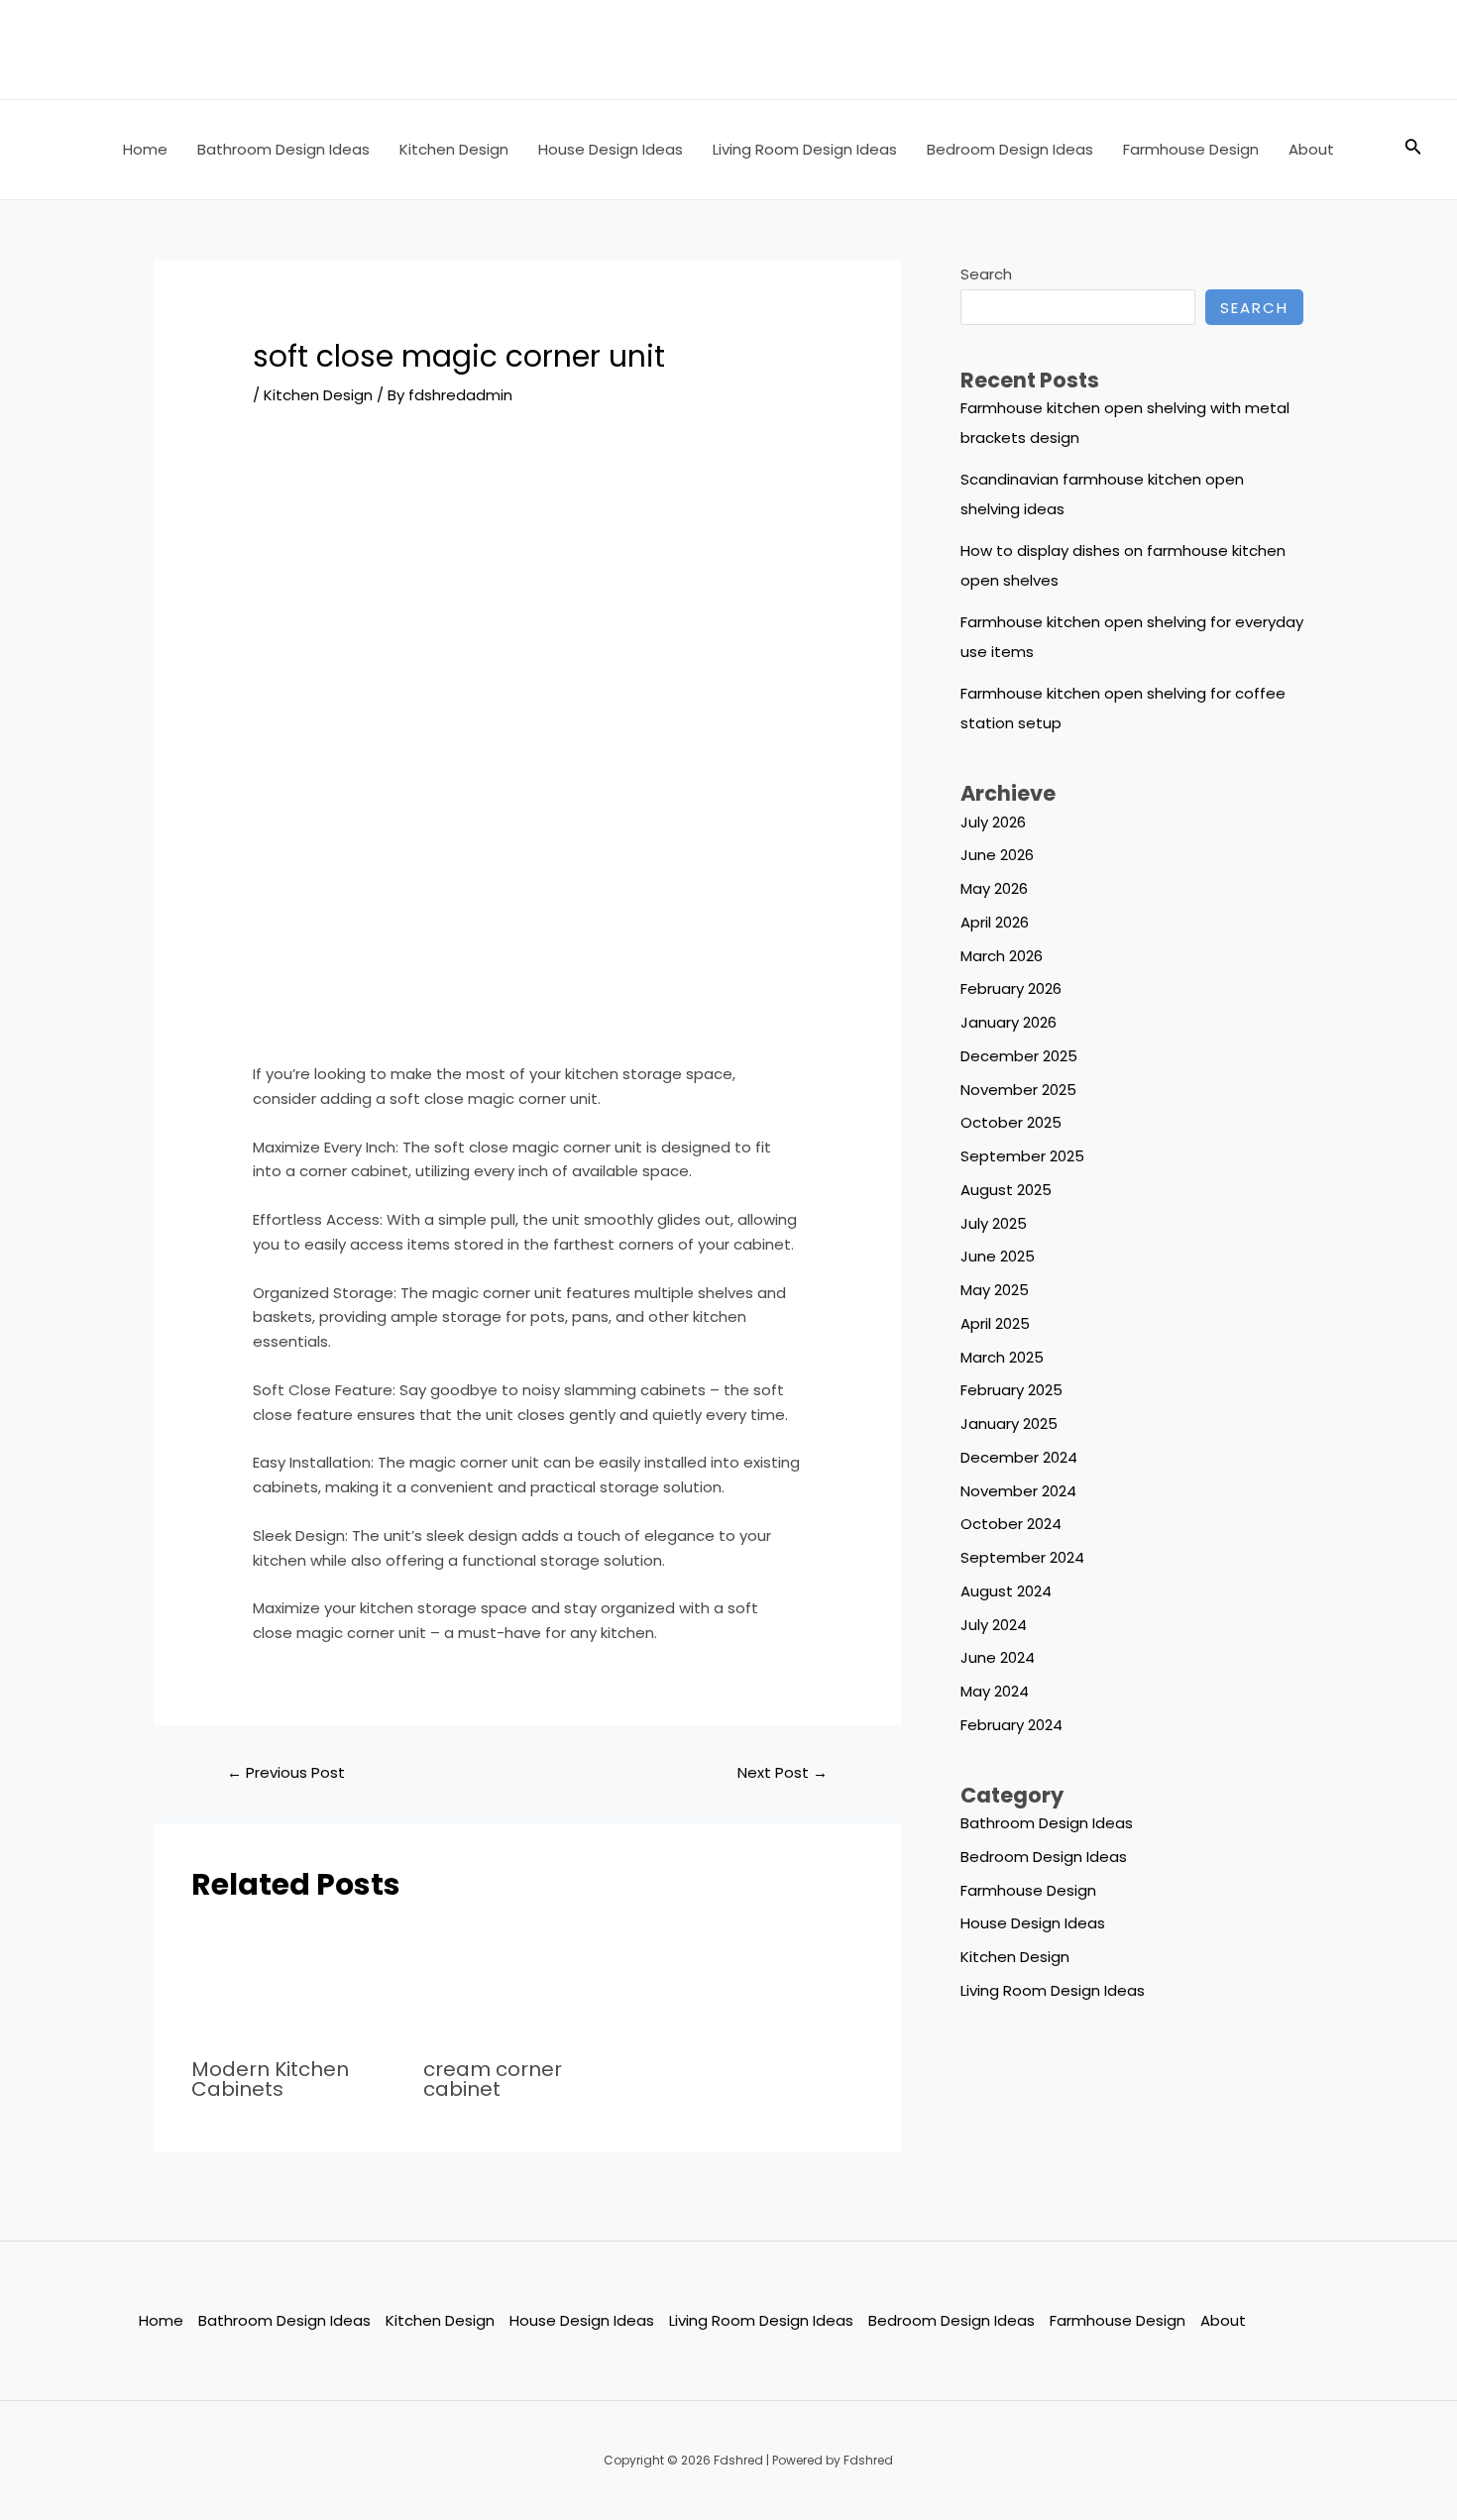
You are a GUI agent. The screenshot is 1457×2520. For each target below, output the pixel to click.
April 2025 (995, 1323)
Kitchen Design (454, 149)
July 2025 (994, 1223)
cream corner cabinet (493, 2079)
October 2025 (1011, 1122)
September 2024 (1022, 1557)
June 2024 (998, 1657)
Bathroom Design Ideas (283, 149)
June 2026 (997, 855)
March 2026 (1002, 956)
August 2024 (1006, 1591)
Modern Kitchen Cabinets (270, 2079)
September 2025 (1022, 1156)
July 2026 (993, 822)
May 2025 (995, 1290)
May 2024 (995, 1691)
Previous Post (286, 1772)
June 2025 (998, 1256)
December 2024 (1019, 1457)
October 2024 (1011, 1524)
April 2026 (995, 922)
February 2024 (1011, 1725)
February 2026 (1011, 988)
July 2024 (994, 1625)
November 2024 (1018, 1491)
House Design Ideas (611, 149)
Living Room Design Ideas (805, 149)
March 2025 (1002, 1357)
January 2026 (1009, 1022)
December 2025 (1019, 1056)
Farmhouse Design (1191, 149)
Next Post (783, 1772)
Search (986, 274)
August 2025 (1006, 1190)
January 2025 (1009, 1424)
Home (145, 149)
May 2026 (994, 888)
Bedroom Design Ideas (1010, 149)
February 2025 (1011, 1390)
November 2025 (1018, 1090)
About (1311, 149)
